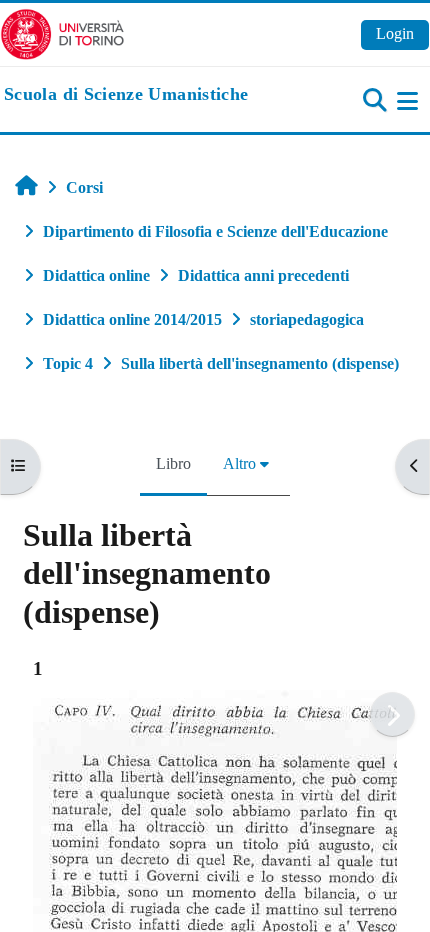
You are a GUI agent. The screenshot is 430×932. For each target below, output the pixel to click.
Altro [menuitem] (239, 463)
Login (395, 33)
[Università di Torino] (62, 32)
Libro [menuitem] (173, 463)
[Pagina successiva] (392, 714)
